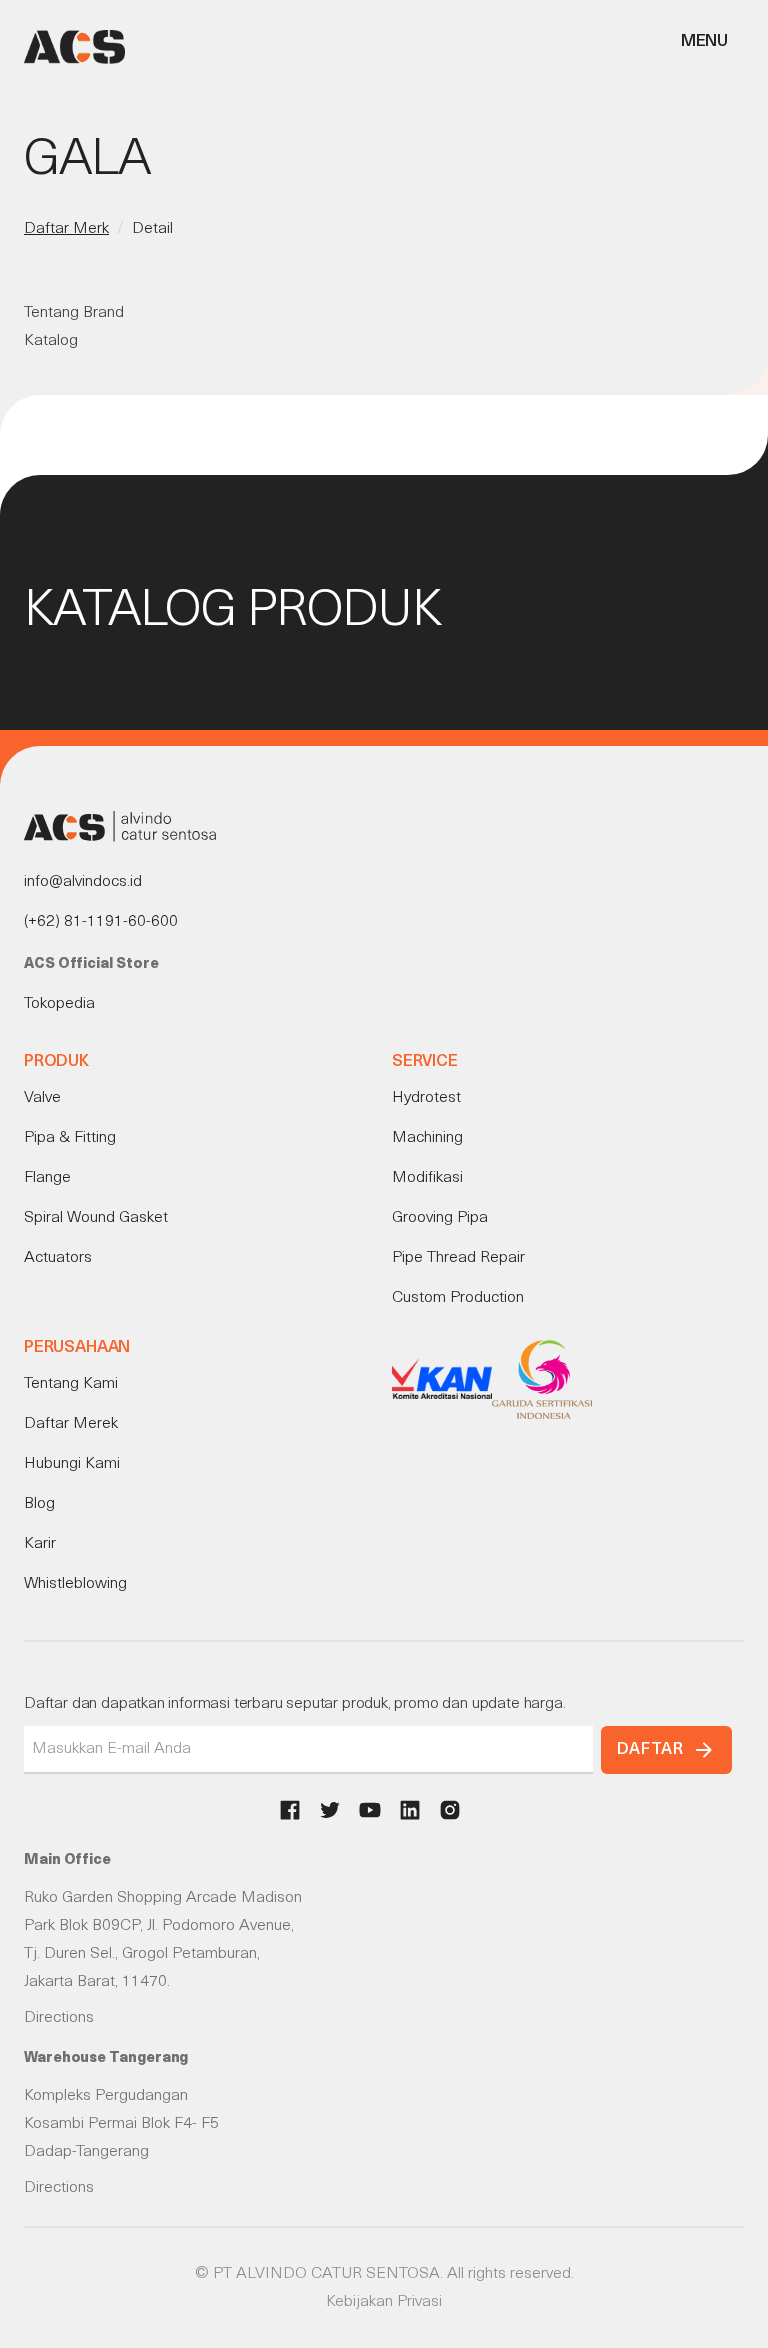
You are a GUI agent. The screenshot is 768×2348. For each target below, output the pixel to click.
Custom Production (458, 1298)
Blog (39, 1504)
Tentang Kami (71, 1384)
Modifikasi (427, 1178)
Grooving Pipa (440, 1218)
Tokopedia (59, 1004)
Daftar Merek (71, 1424)
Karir (40, 1544)
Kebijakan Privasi (384, 2302)
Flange (47, 1178)
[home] (74, 47)
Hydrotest (426, 1098)
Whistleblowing (75, 1584)
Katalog (51, 341)
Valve (42, 1098)
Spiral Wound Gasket (96, 1218)
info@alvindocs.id (83, 882)
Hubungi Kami (72, 1464)
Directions (59, 2018)
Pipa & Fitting (70, 1138)
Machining (427, 1138)
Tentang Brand (74, 313)
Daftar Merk (66, 229)
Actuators (58, 1258)
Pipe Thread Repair (458, 1258)
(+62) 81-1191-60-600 (101, 922)
